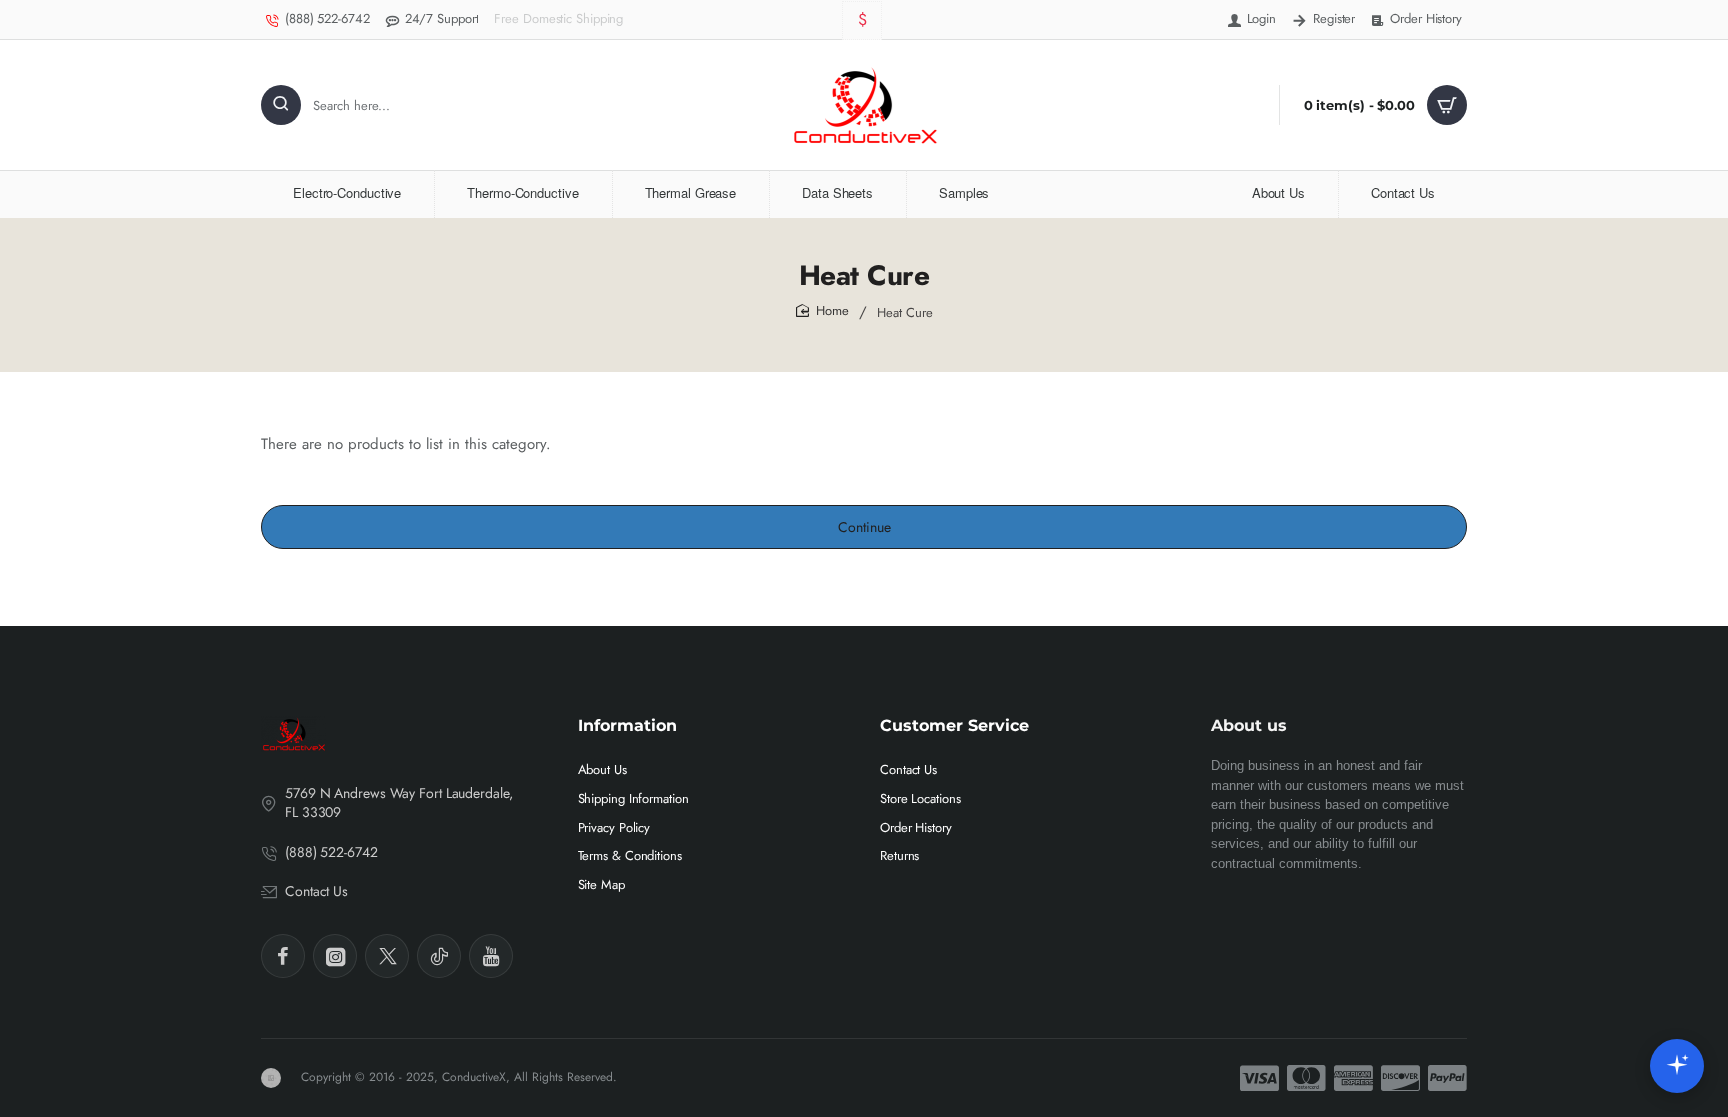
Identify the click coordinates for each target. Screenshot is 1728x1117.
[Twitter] (387, 956)
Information (627, 725)
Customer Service (954, 725)
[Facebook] (283, 956)
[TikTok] (439, 956)
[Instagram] (335, 956)
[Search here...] (281, 105)
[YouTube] (491, 956)
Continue (864, 527)
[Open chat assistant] (1677, 1066)
